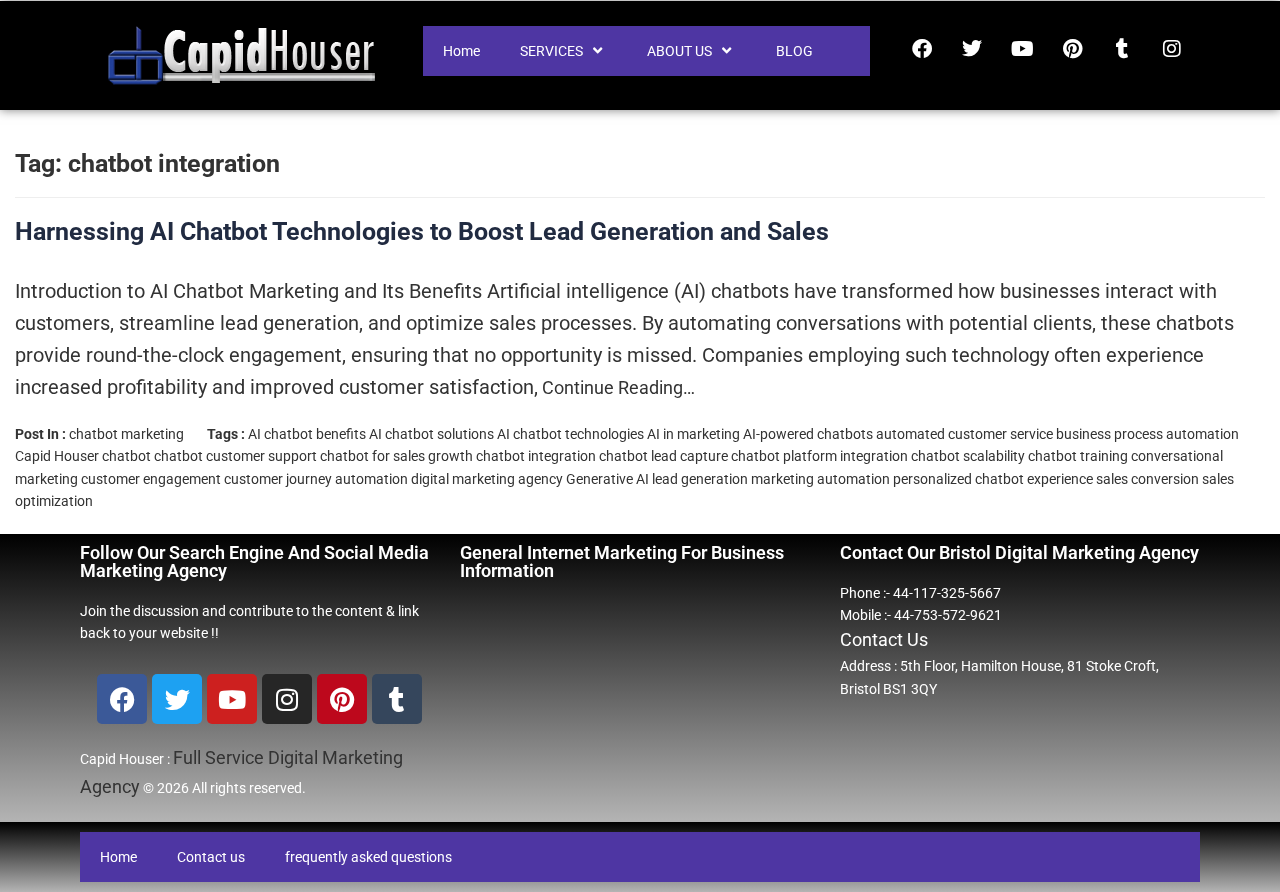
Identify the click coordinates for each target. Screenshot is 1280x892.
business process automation (1147, 434)
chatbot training (1078, 456)
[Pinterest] (1072, 49)
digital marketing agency (487, 479)
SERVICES (551, 51)
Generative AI (607, 479)
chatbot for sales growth (396, 456)
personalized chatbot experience (993, 479)
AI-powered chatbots (808, 434)
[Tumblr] (1122, 49)
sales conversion (1147, 479)
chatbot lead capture (663, 456)
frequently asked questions (368, 857)
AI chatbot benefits (307, 434)
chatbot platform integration (819, 456)
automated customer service (964, 434)
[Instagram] (1172, 49)
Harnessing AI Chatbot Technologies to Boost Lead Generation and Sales (422, 231)
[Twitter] (972, 49)
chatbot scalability (968, 456)
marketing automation (820, 479)
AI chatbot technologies (570, 434)
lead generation (700, 479)
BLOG (794, 51)
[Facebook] (922, 49)
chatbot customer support (235, 456)
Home (461, 51)
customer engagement (151, 479)
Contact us (211, 857)
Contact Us (884, 639)
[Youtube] (1022, 49)
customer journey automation (316, 479)
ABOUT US (679, 51)
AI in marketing (693, 434)
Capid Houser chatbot (83, 456)
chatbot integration (536, 456)
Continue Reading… (616, 387)
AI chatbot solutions (431, 434)
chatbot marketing (126, 434)
